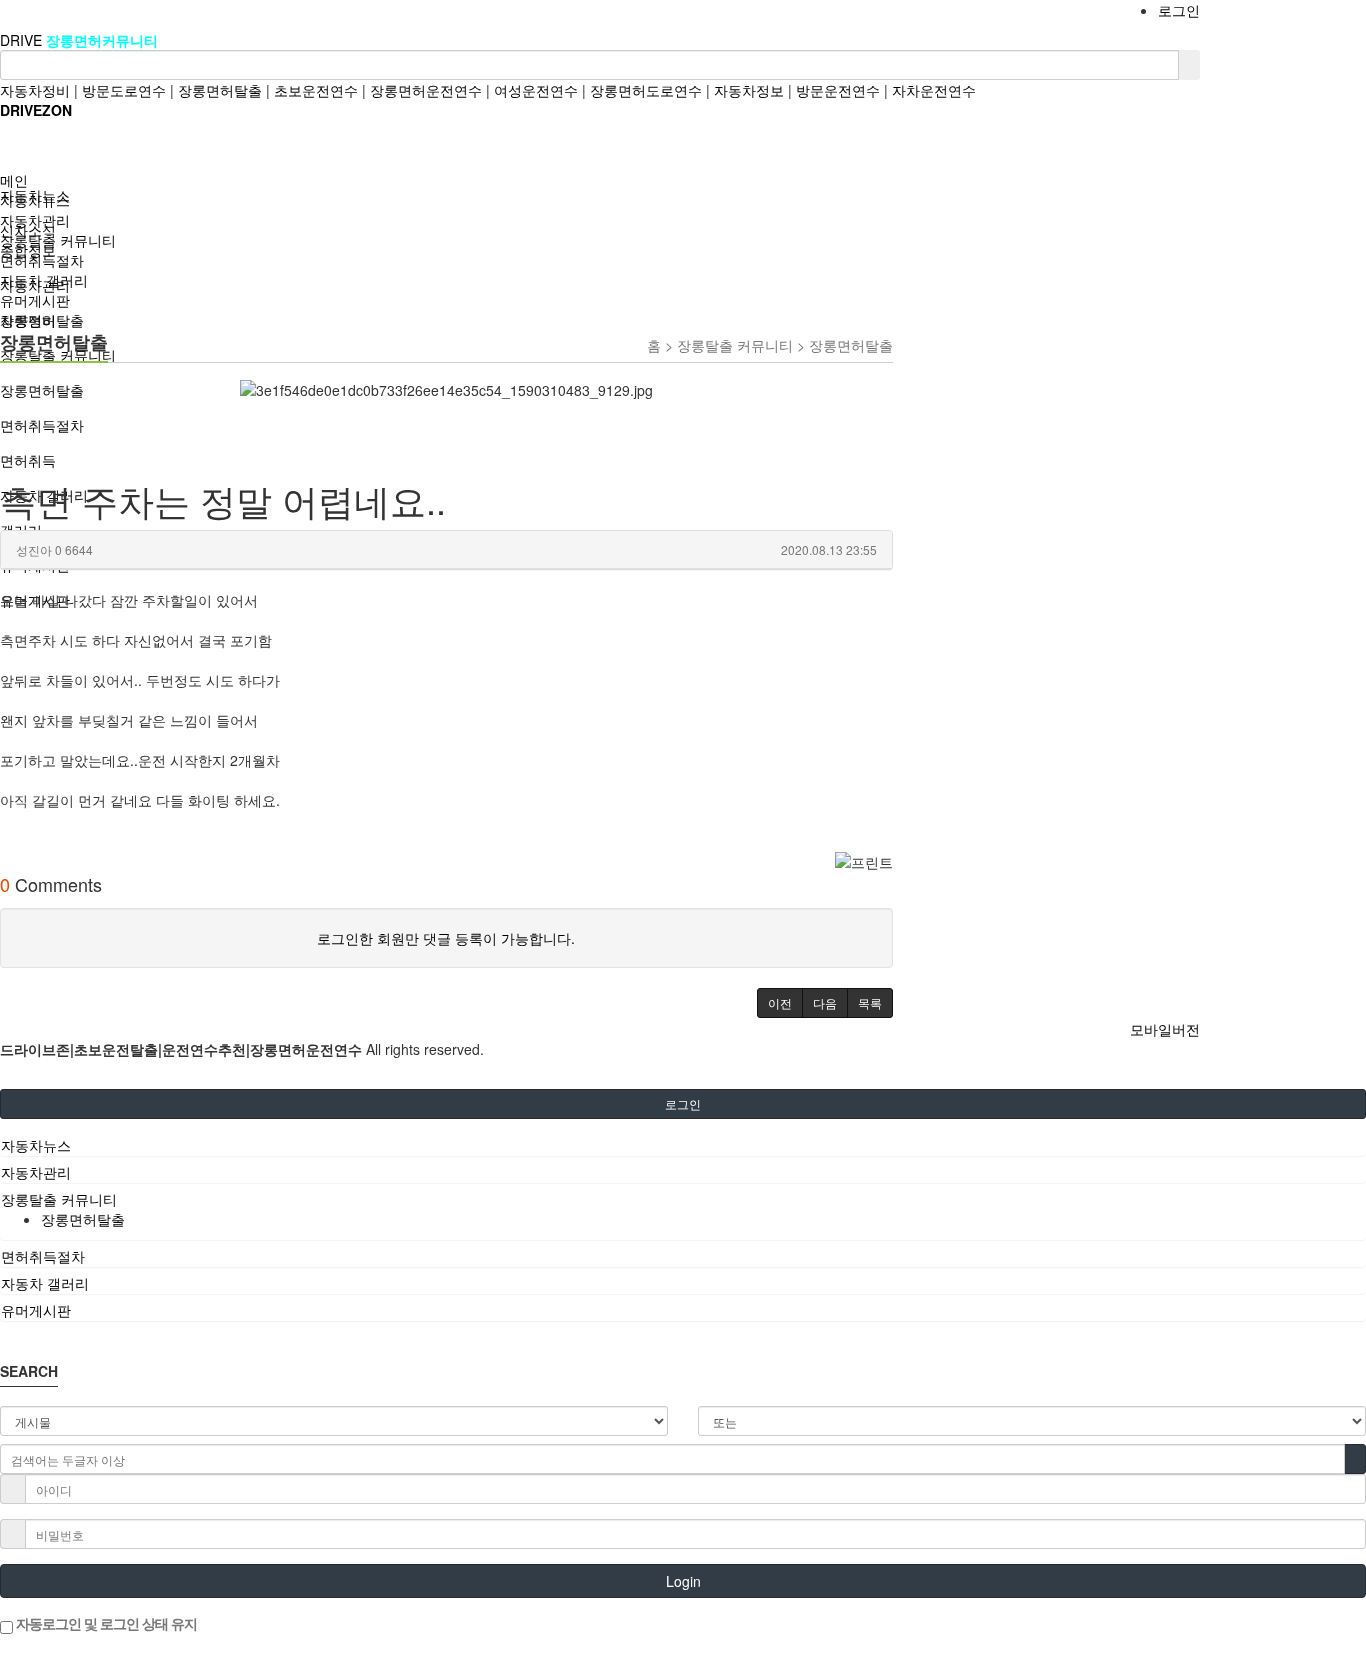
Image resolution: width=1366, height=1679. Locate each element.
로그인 (1179, 10)
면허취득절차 (42, 260)
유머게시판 (35, 300)
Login (683, 1581)
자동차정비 (35, 90)
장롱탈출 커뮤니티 (58, 240)
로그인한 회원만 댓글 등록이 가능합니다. (446, 938)
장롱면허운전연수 (426, 90)
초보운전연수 (316, 90)
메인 (14, 180)
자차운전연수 (934, 90)
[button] (780, 1003)
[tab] (683, 1145)
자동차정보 (749, 90)
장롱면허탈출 (220, 90)
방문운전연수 (838, 90)
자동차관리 (35, 220)
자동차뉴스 (35, 200)
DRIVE (23, 40)
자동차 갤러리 (44, 280)
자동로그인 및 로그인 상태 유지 (105, 1623)
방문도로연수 (124, 90)
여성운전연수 (536, 90)
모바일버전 (1165, 1029)
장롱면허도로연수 (646, 90)
